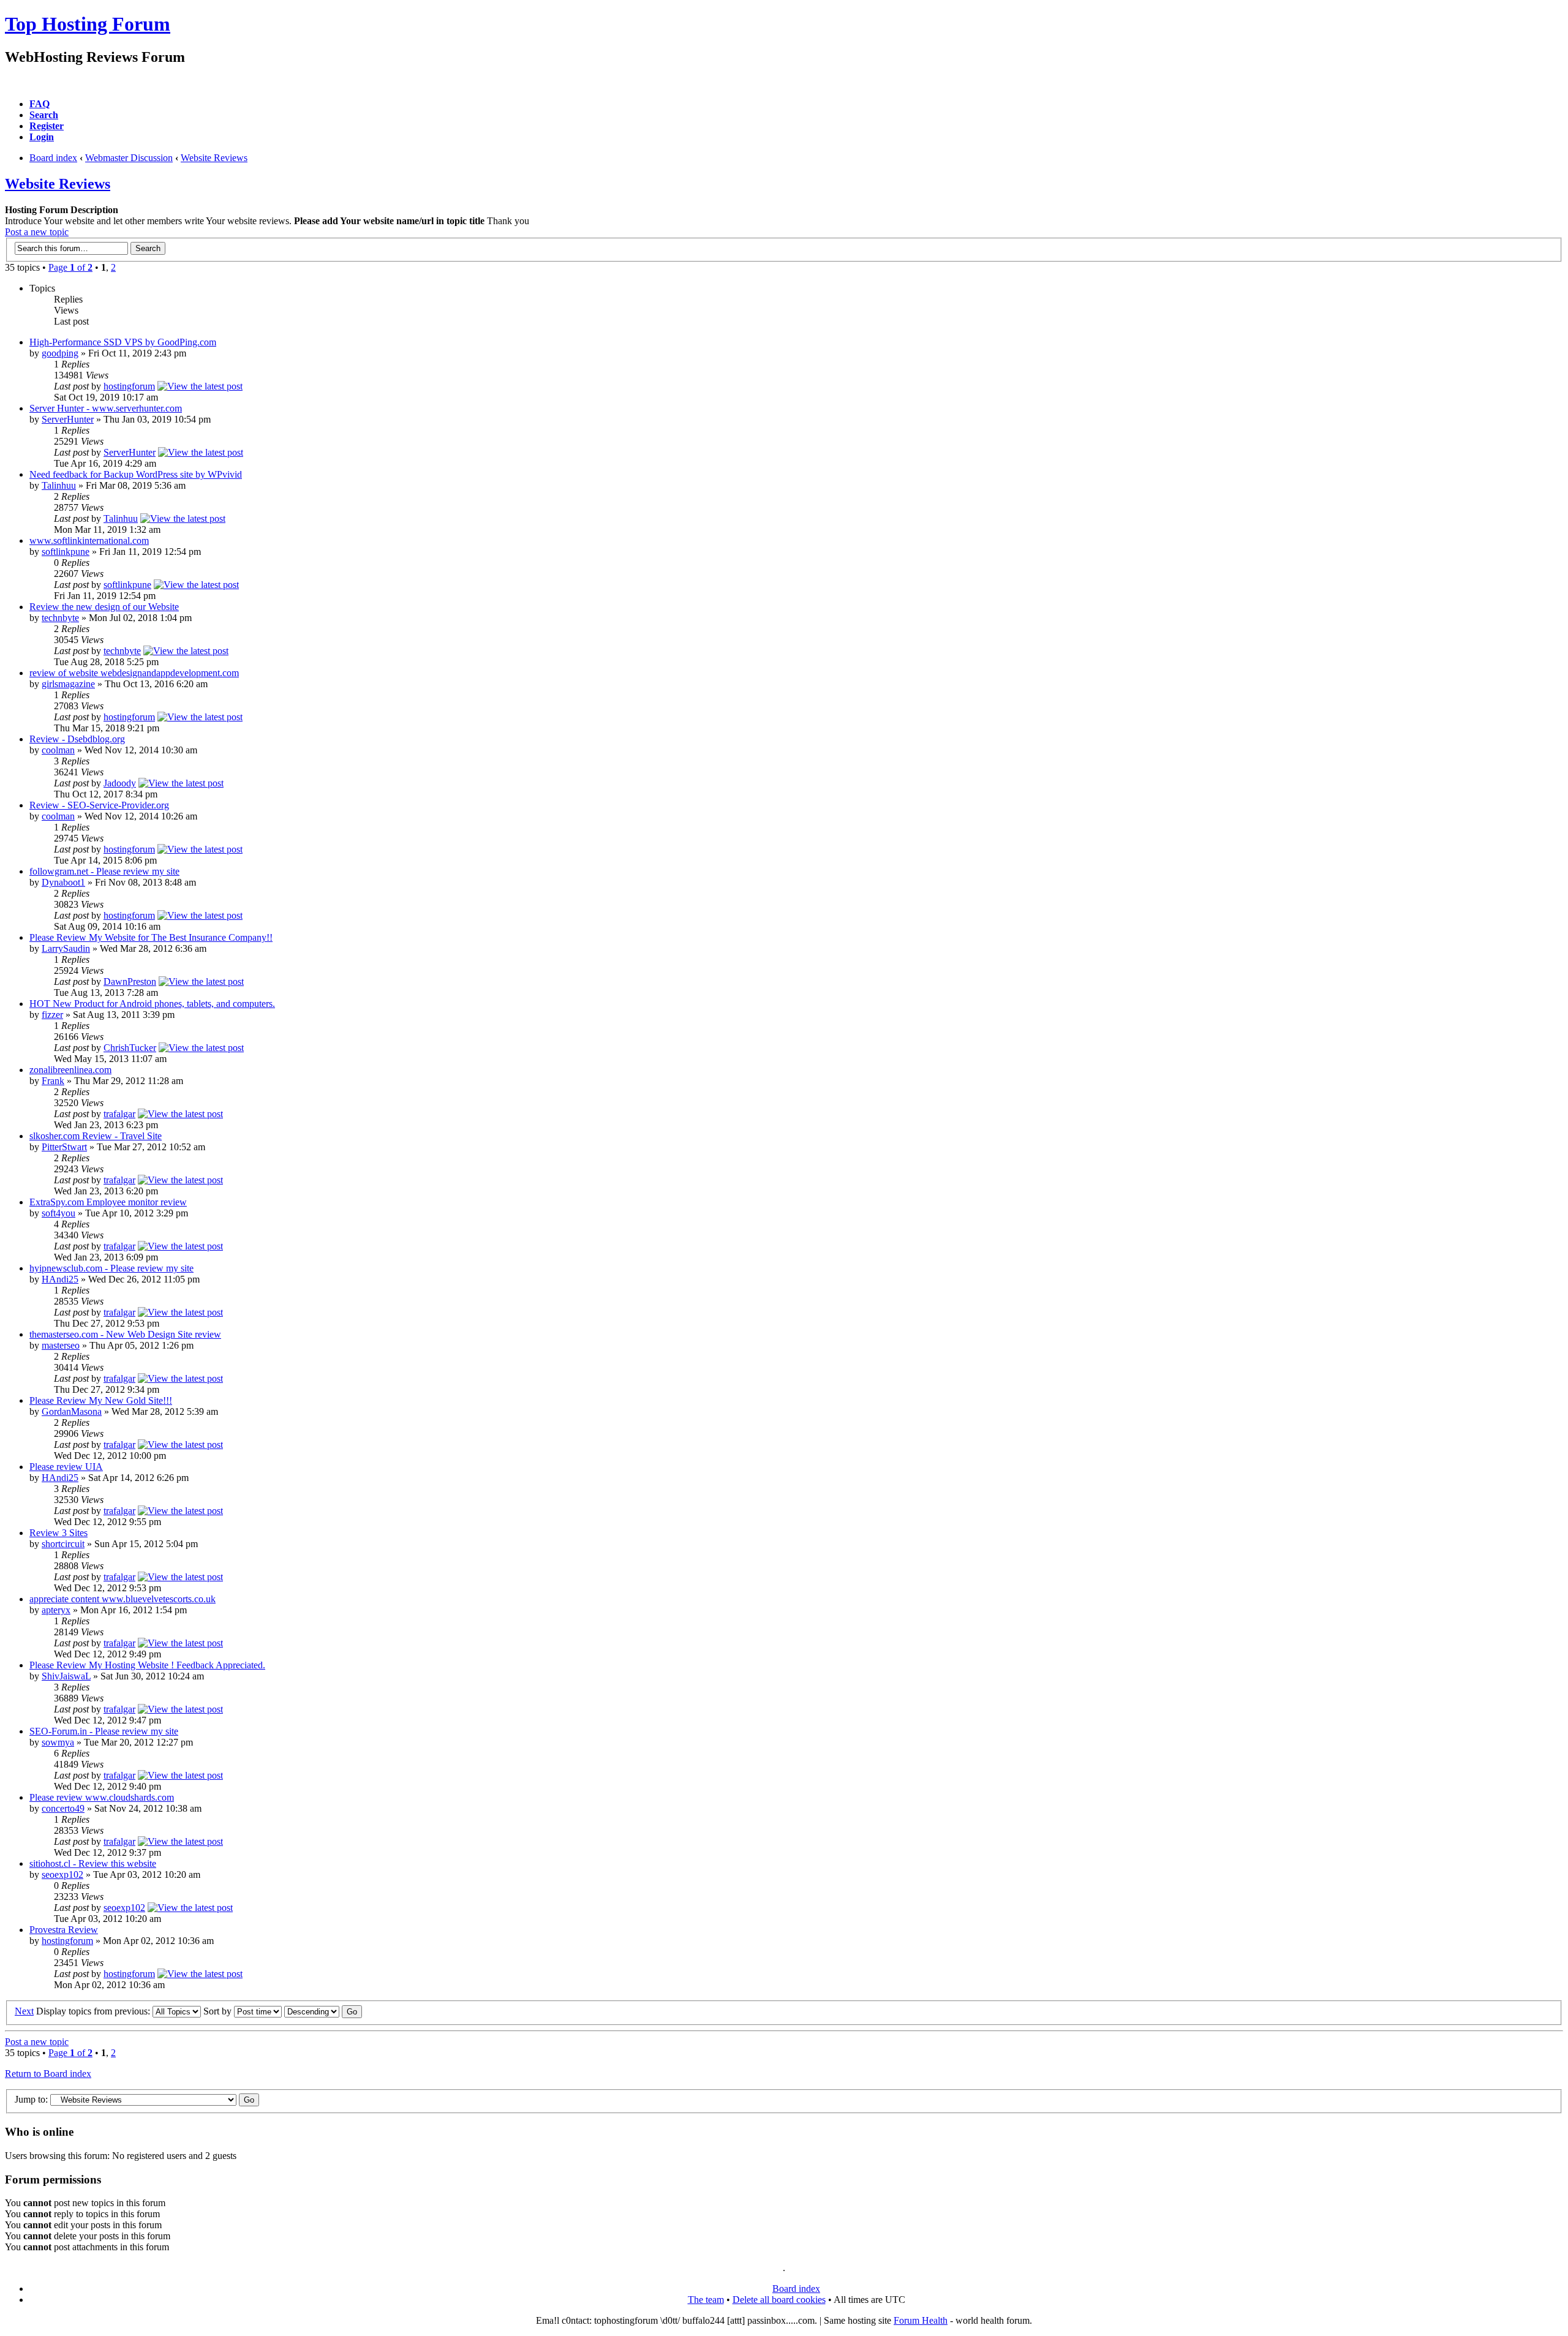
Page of (70, 267)
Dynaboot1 (63, 882)
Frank (53, 1081)
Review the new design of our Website (104, 607)
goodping (60, 353)
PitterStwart (64, 1147)
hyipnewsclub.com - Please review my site (111, 1268)
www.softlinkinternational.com (89, 541)
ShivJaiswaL (66, 1676)
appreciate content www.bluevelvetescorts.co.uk (123, 1599)
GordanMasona (72, 1411)
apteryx (56, 1610)
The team (706, 2300)
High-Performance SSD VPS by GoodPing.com (123, 342)
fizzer (52, 1015)
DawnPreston (130, 981)
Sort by (219, 2011)
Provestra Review (64, 1930)
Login (42, 137)
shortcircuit (63, 1544)
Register (47, 126)
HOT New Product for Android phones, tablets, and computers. (152, 1004)
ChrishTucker (130, 1048)
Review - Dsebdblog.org (77, 739)
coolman (58, 750)
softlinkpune (66, 552)
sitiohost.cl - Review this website (93, 1863)
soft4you (58, 1213)
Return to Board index (48, 2074)
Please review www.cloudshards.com (102, 1797)
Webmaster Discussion (129, 158)
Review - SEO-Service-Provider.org (99, 805)
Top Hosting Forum (88, 24)
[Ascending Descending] (323, 2011)
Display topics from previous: (94, 2011)
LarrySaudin (66, 948)
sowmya (58, 1742)
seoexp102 (62, 1874)
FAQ (40, 104)
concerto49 (63, 1808)
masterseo (61, 1345)
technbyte (60, 618)
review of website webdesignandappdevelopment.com (134, 673)
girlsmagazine (68, 684)
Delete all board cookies (779, 2300)
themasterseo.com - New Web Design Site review (125, 1334)
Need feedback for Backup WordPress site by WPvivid (136, 474)
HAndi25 (60, 1279)
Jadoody (120, 783)
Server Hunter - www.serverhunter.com (106, 408)
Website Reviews (214, 158)
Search (44, 115)
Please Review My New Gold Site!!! (101, 1400)
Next (24, 2011)
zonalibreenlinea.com (70, 1070)
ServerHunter (68, 419)
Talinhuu (59, 485)
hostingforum (129, 386)
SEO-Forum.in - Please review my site (104, 1731)
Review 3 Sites (58, 1533)
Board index (53, 158)
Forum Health (921, 2320)
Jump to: (31, 2099)
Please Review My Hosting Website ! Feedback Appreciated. (147, 1665)
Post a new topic (37, 232)
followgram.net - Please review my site (104, 871)
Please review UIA (66, 1467)
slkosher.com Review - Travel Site (96, 1136)
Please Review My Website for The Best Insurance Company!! (151, 937)
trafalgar (119, 1114)
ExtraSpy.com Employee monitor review (108, 1202)
